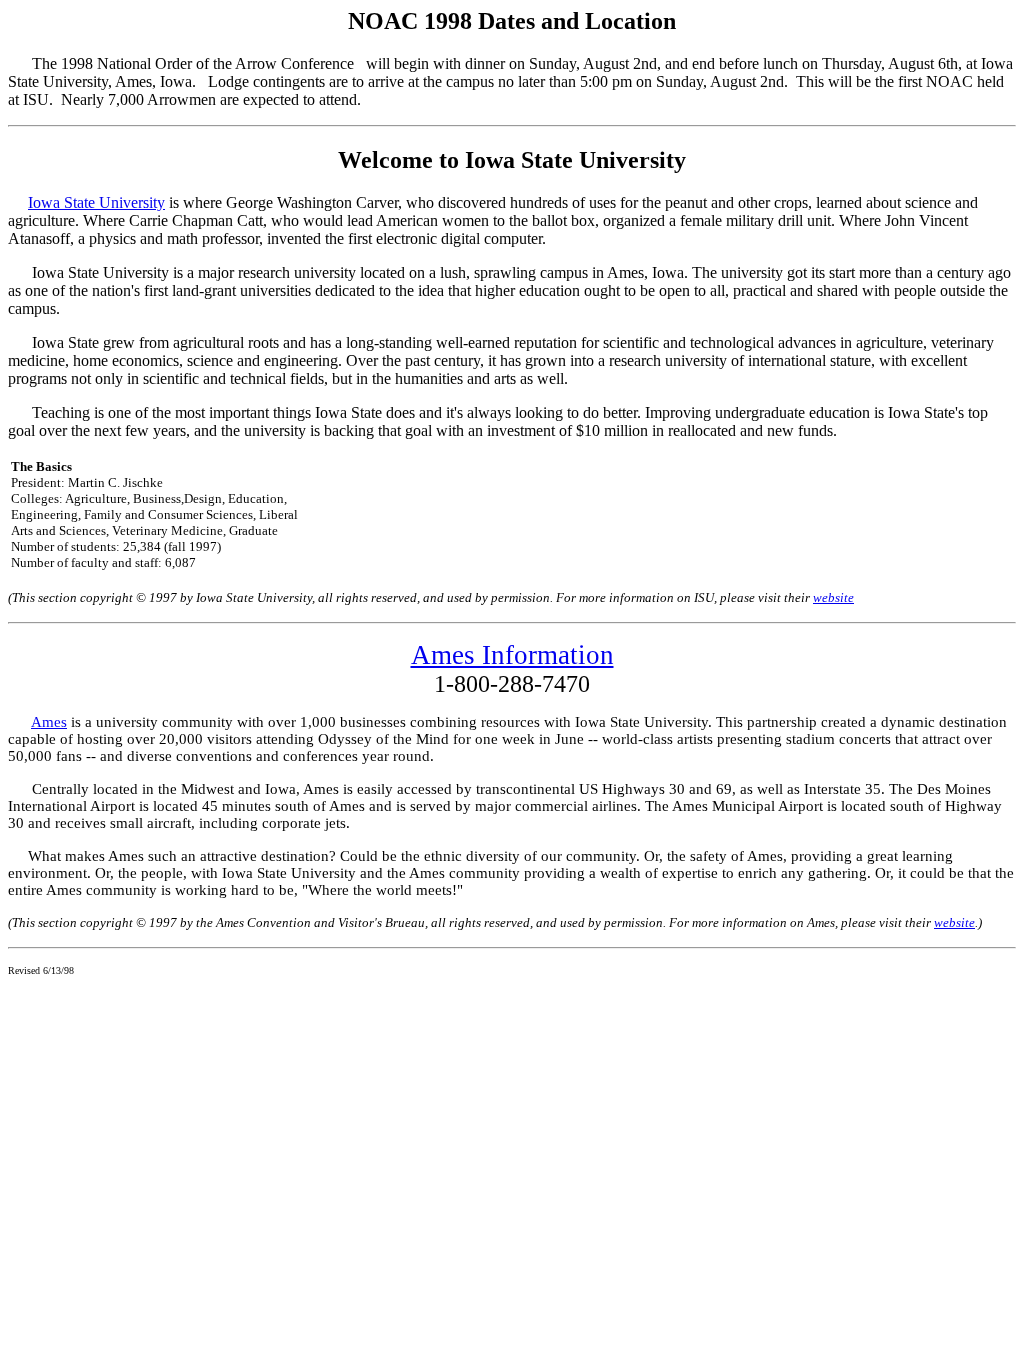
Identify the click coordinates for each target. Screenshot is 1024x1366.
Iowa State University (96, 202)
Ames (49, 722)
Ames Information (512, 655)
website (833, 597)
